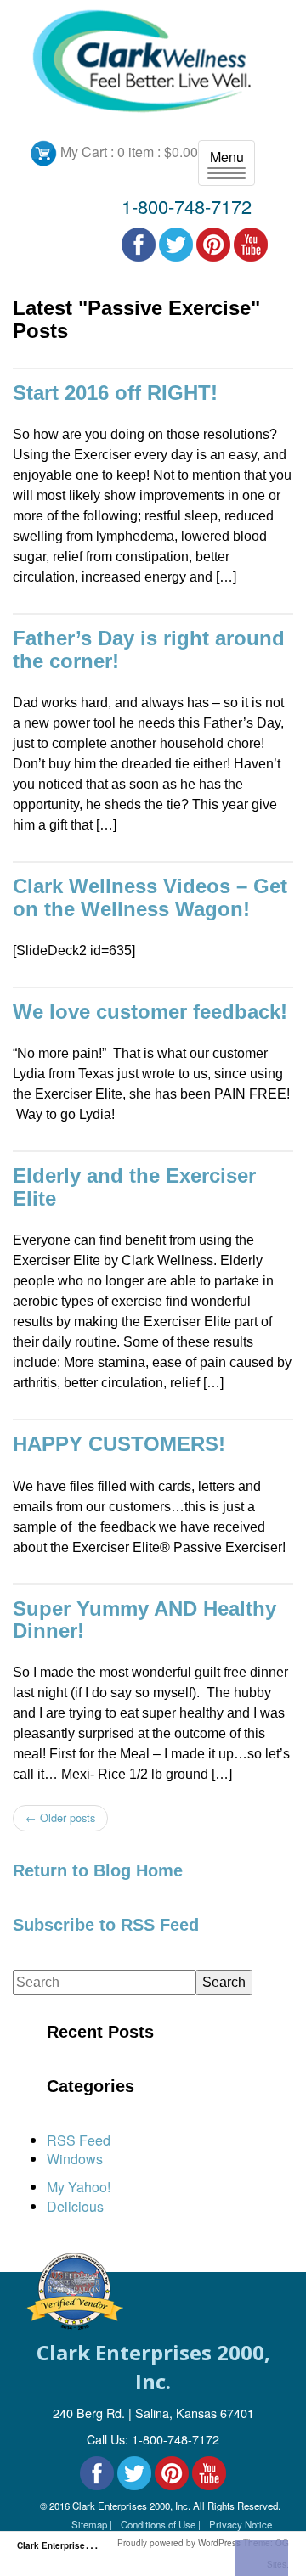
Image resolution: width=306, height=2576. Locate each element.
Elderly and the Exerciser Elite (134, 1187)
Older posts (60, 1817)
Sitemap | (92, 2524)
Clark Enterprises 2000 (65, 2545)
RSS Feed (79, 2140)
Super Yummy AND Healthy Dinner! (144, 1620)
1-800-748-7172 (187, 206)
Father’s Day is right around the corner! (149, 649)
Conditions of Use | (161, 2524)
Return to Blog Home (98, 1870)
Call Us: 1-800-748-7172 (153, 2439)
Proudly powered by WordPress (179, 2543)
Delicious (75, 2206)
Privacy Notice (241, 2524)
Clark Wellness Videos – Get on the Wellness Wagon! (150, 897)
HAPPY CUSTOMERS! (119, 1444)
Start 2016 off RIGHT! (115, 393)
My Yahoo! (79, 2187)
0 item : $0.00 (158, 152)
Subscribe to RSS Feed (106, 1925)
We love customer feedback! (150, 1012)
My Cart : (87, 152)
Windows (75, 2159)
